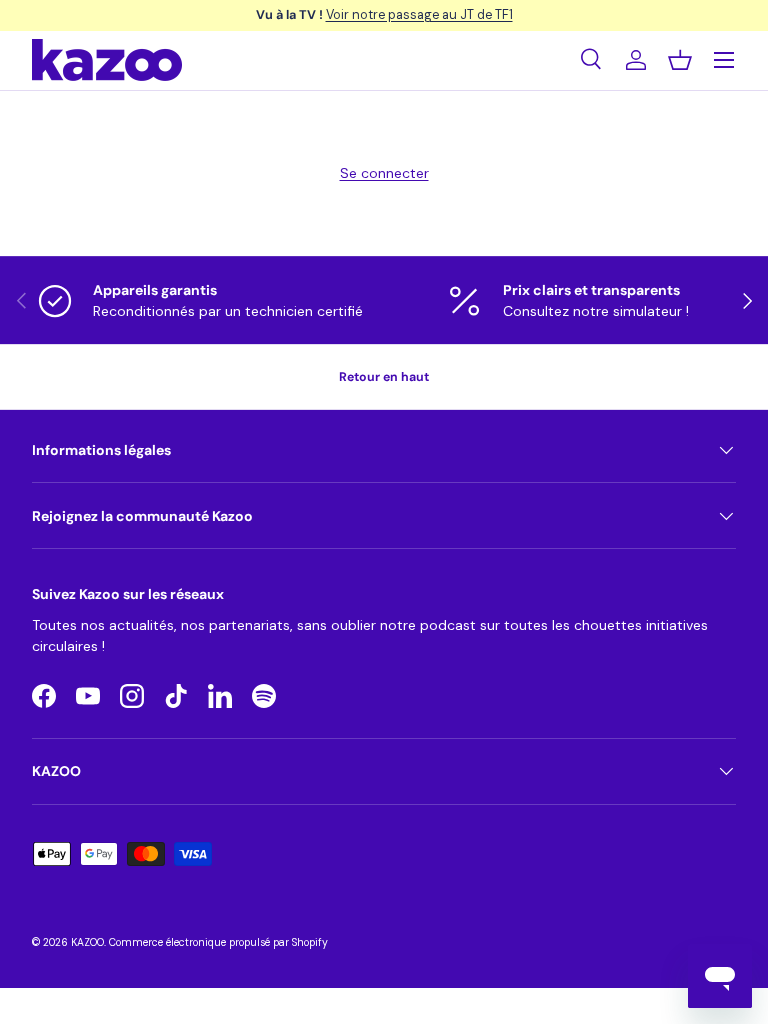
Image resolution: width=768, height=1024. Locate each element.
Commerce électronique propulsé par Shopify (218, 942)
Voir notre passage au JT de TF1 (419, 14)
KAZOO (87, 942)
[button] (680, 60)
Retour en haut (384, 377)
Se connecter (384, 173)
